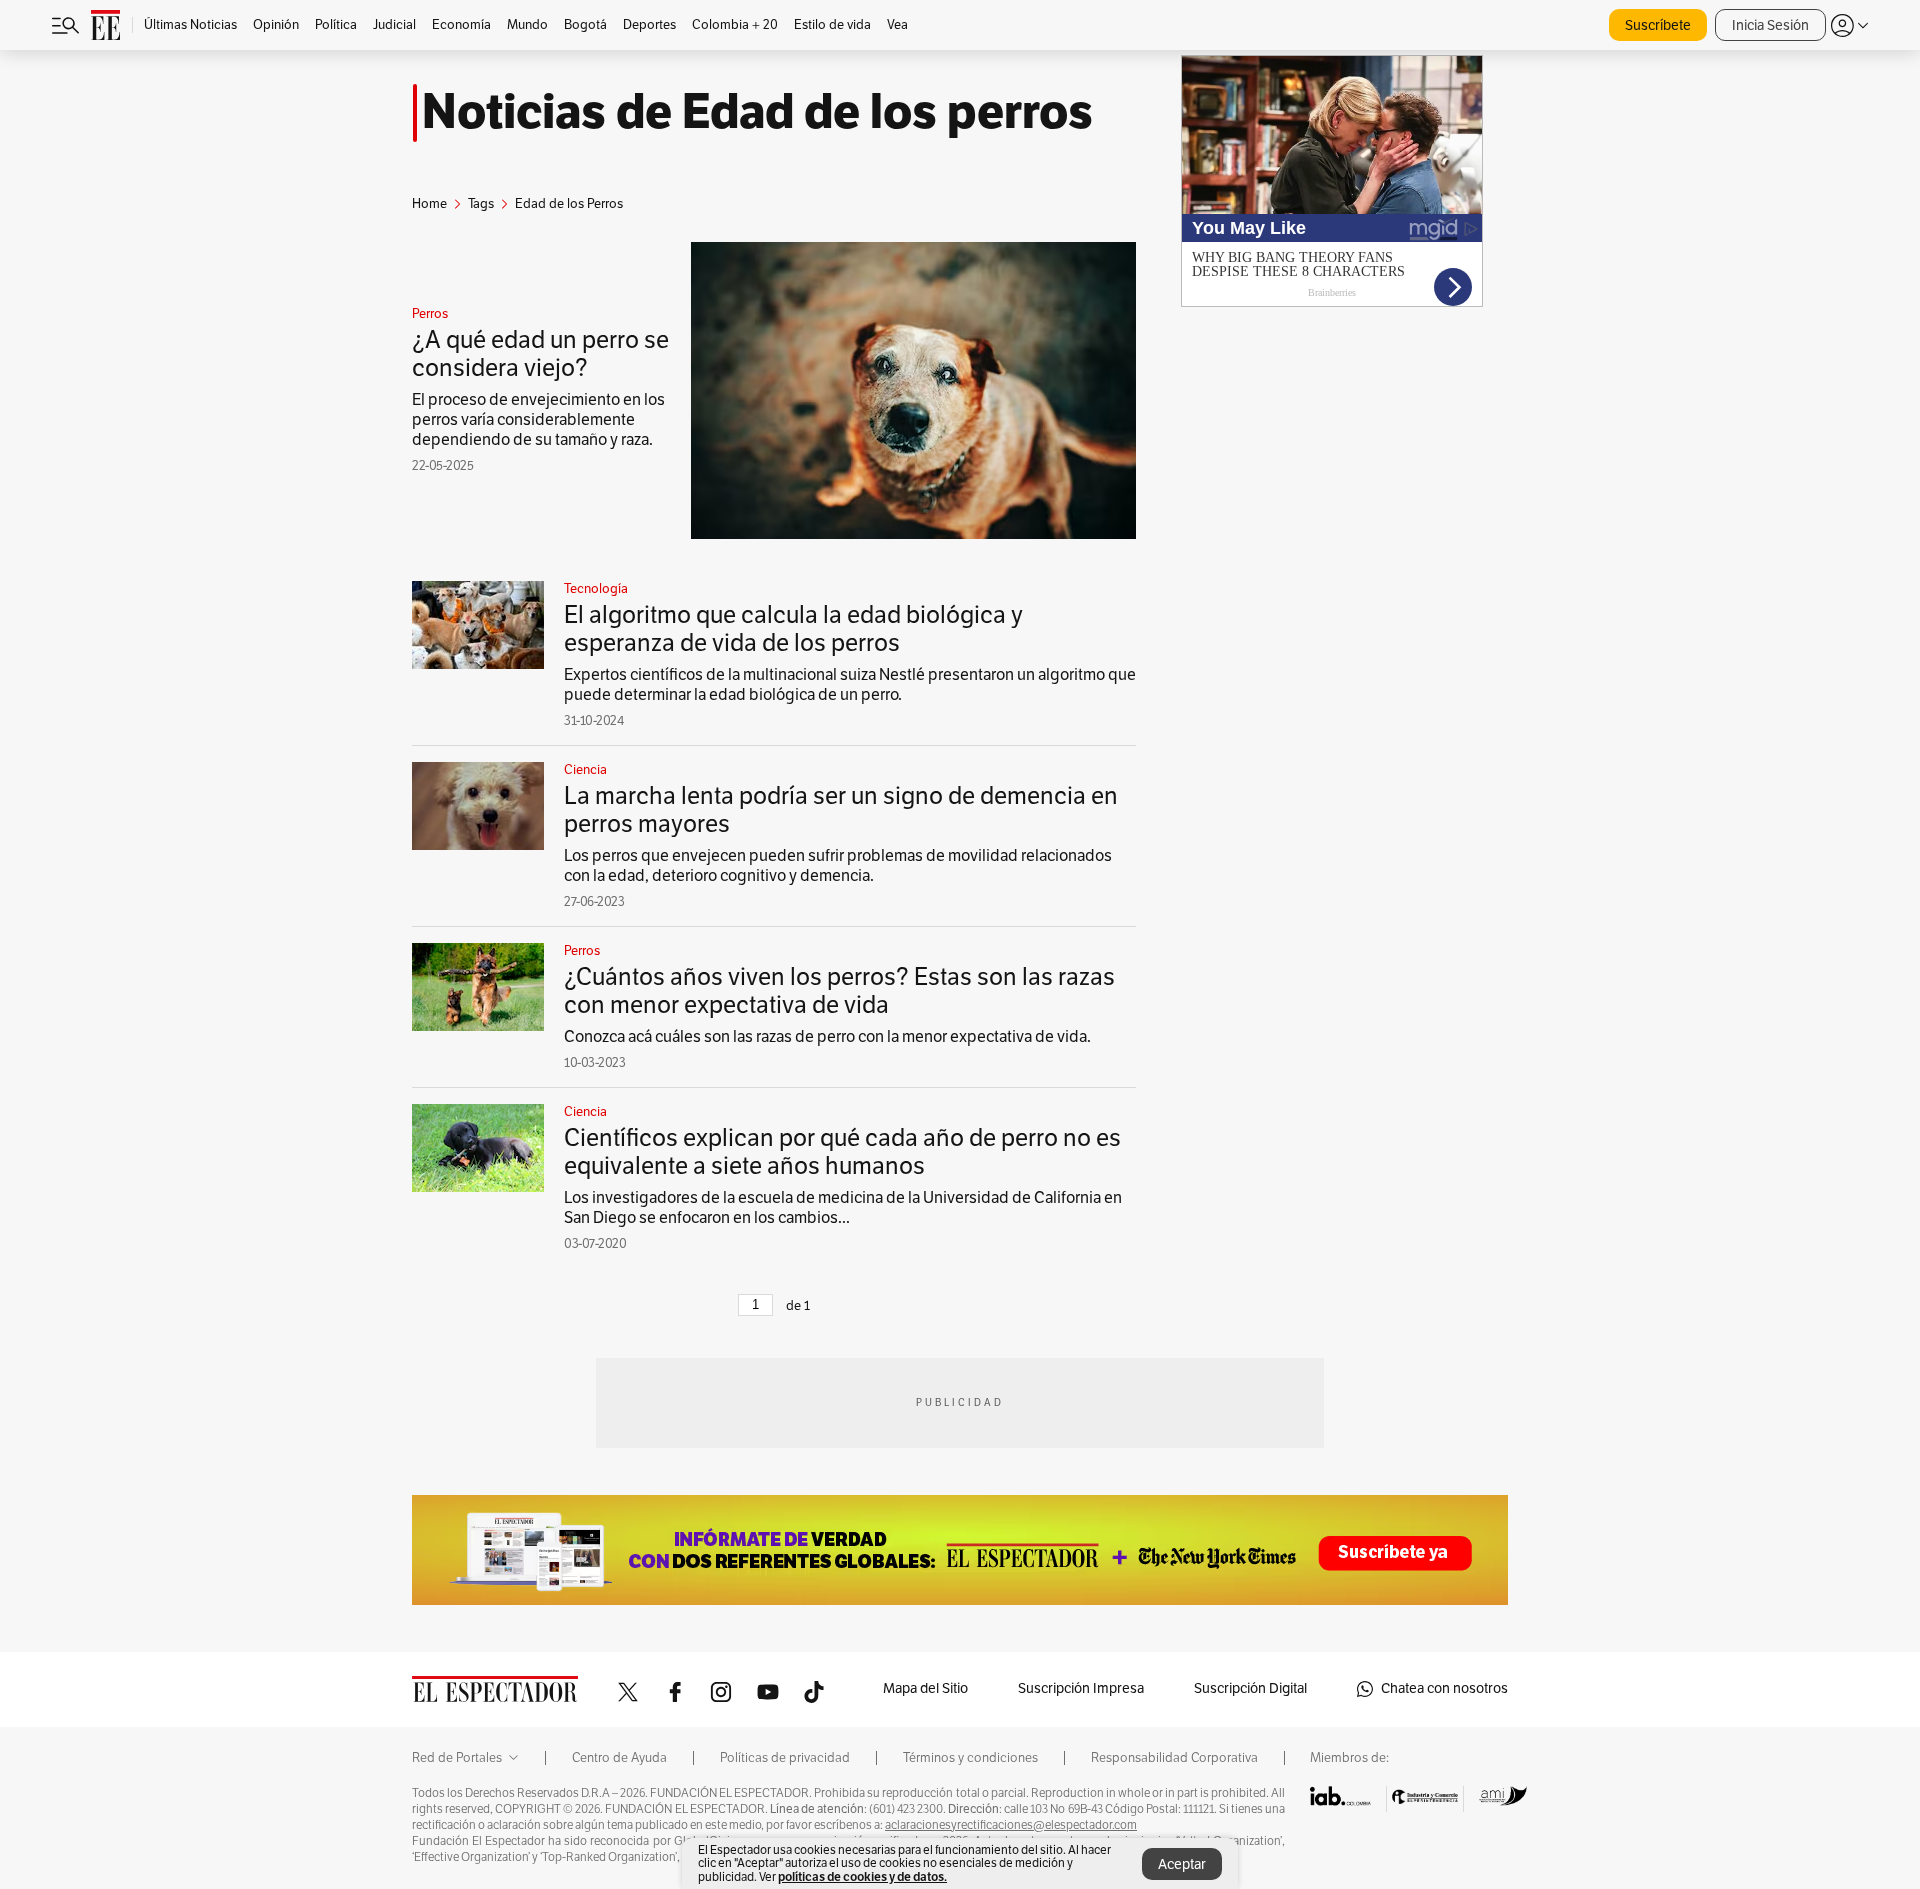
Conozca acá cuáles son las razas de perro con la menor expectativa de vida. (827, 1037)
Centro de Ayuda (619, 1758)
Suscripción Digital (1250, 1688)
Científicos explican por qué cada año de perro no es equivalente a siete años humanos (842, 1152)
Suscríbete (1658, 25)
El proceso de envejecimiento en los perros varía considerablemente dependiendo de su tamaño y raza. (538, 420)
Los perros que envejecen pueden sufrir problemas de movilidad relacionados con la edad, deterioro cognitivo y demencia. (838, 866)
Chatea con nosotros (1444, 1688)
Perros (430, 314)
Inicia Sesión (1770, 25)
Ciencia (585, 770)
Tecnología (596, 589)
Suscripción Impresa (1081, 1688)
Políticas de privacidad (785, 1758)
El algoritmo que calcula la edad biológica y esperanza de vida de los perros (793, 629)
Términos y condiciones (970, 1758)
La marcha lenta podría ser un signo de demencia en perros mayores (841, 810)
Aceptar (1182, 1864)
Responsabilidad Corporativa (1174, 1758)
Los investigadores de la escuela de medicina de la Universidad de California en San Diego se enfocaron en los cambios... (843, 1208)
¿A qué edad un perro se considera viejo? (540, 354)
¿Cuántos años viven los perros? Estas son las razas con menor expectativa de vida (839, 991)
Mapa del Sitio (925, 1688)
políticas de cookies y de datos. (862, 1876)
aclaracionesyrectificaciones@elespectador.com (1011, 1825)
